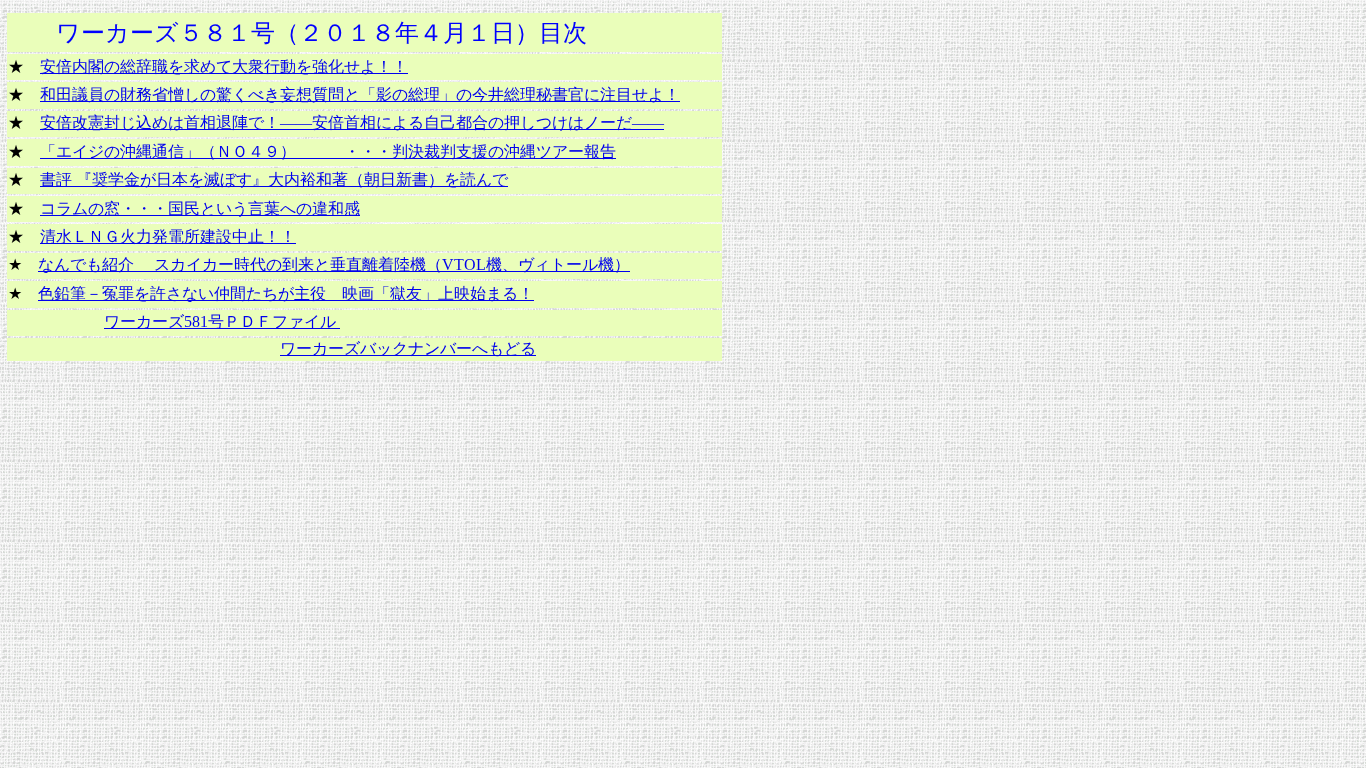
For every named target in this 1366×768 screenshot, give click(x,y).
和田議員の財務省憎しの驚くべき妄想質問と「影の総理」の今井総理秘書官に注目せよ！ (360, 94)
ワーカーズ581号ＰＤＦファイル (222, 321)
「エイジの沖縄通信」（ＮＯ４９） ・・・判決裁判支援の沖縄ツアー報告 (328, 151)
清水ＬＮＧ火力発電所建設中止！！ (168, 236)
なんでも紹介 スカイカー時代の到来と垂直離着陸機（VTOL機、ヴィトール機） (334, 264)
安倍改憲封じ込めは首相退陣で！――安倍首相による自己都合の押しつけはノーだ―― (352, 122)
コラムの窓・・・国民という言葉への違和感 (200, 208)
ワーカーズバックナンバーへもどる (408, 348)
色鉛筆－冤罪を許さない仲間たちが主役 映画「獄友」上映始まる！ (286, 293)
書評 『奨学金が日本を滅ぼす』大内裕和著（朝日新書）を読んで (274, 179)
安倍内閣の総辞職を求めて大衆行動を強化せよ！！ (224, 66)
